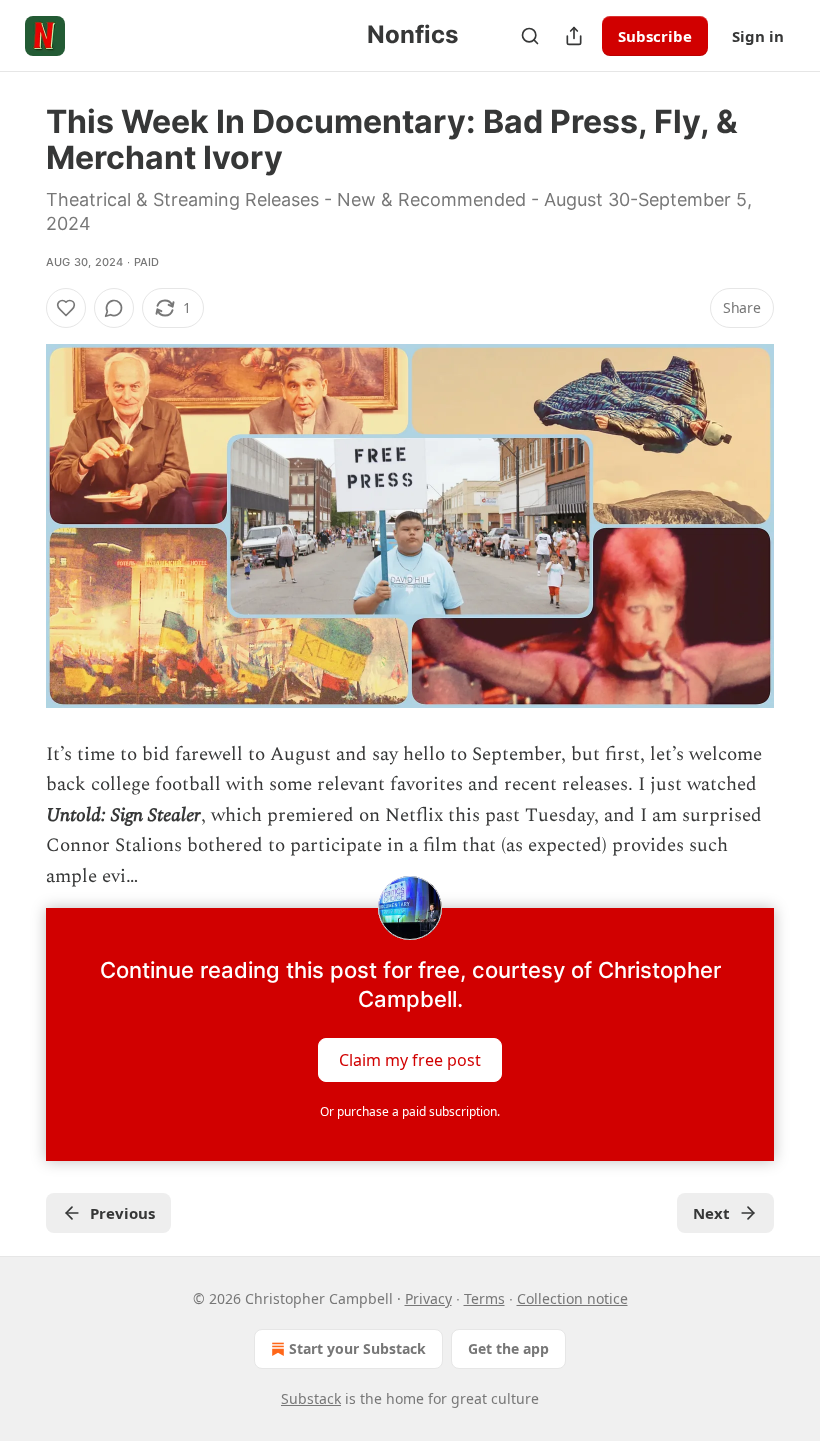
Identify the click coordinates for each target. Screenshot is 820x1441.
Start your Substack (357, 1348)
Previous (122, 1213)
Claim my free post (410, 1060)
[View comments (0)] (114, 308)
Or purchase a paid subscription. (410, 1111)
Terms (484, 1298)
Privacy (428, 1298)
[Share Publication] (574, 36)
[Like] (66, 308)
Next (711, 1213)
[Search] (530, 36)
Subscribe (655, 36)
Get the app (508, 1348)
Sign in (758, 36)
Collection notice (572, 1298)
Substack (311, 1398)
